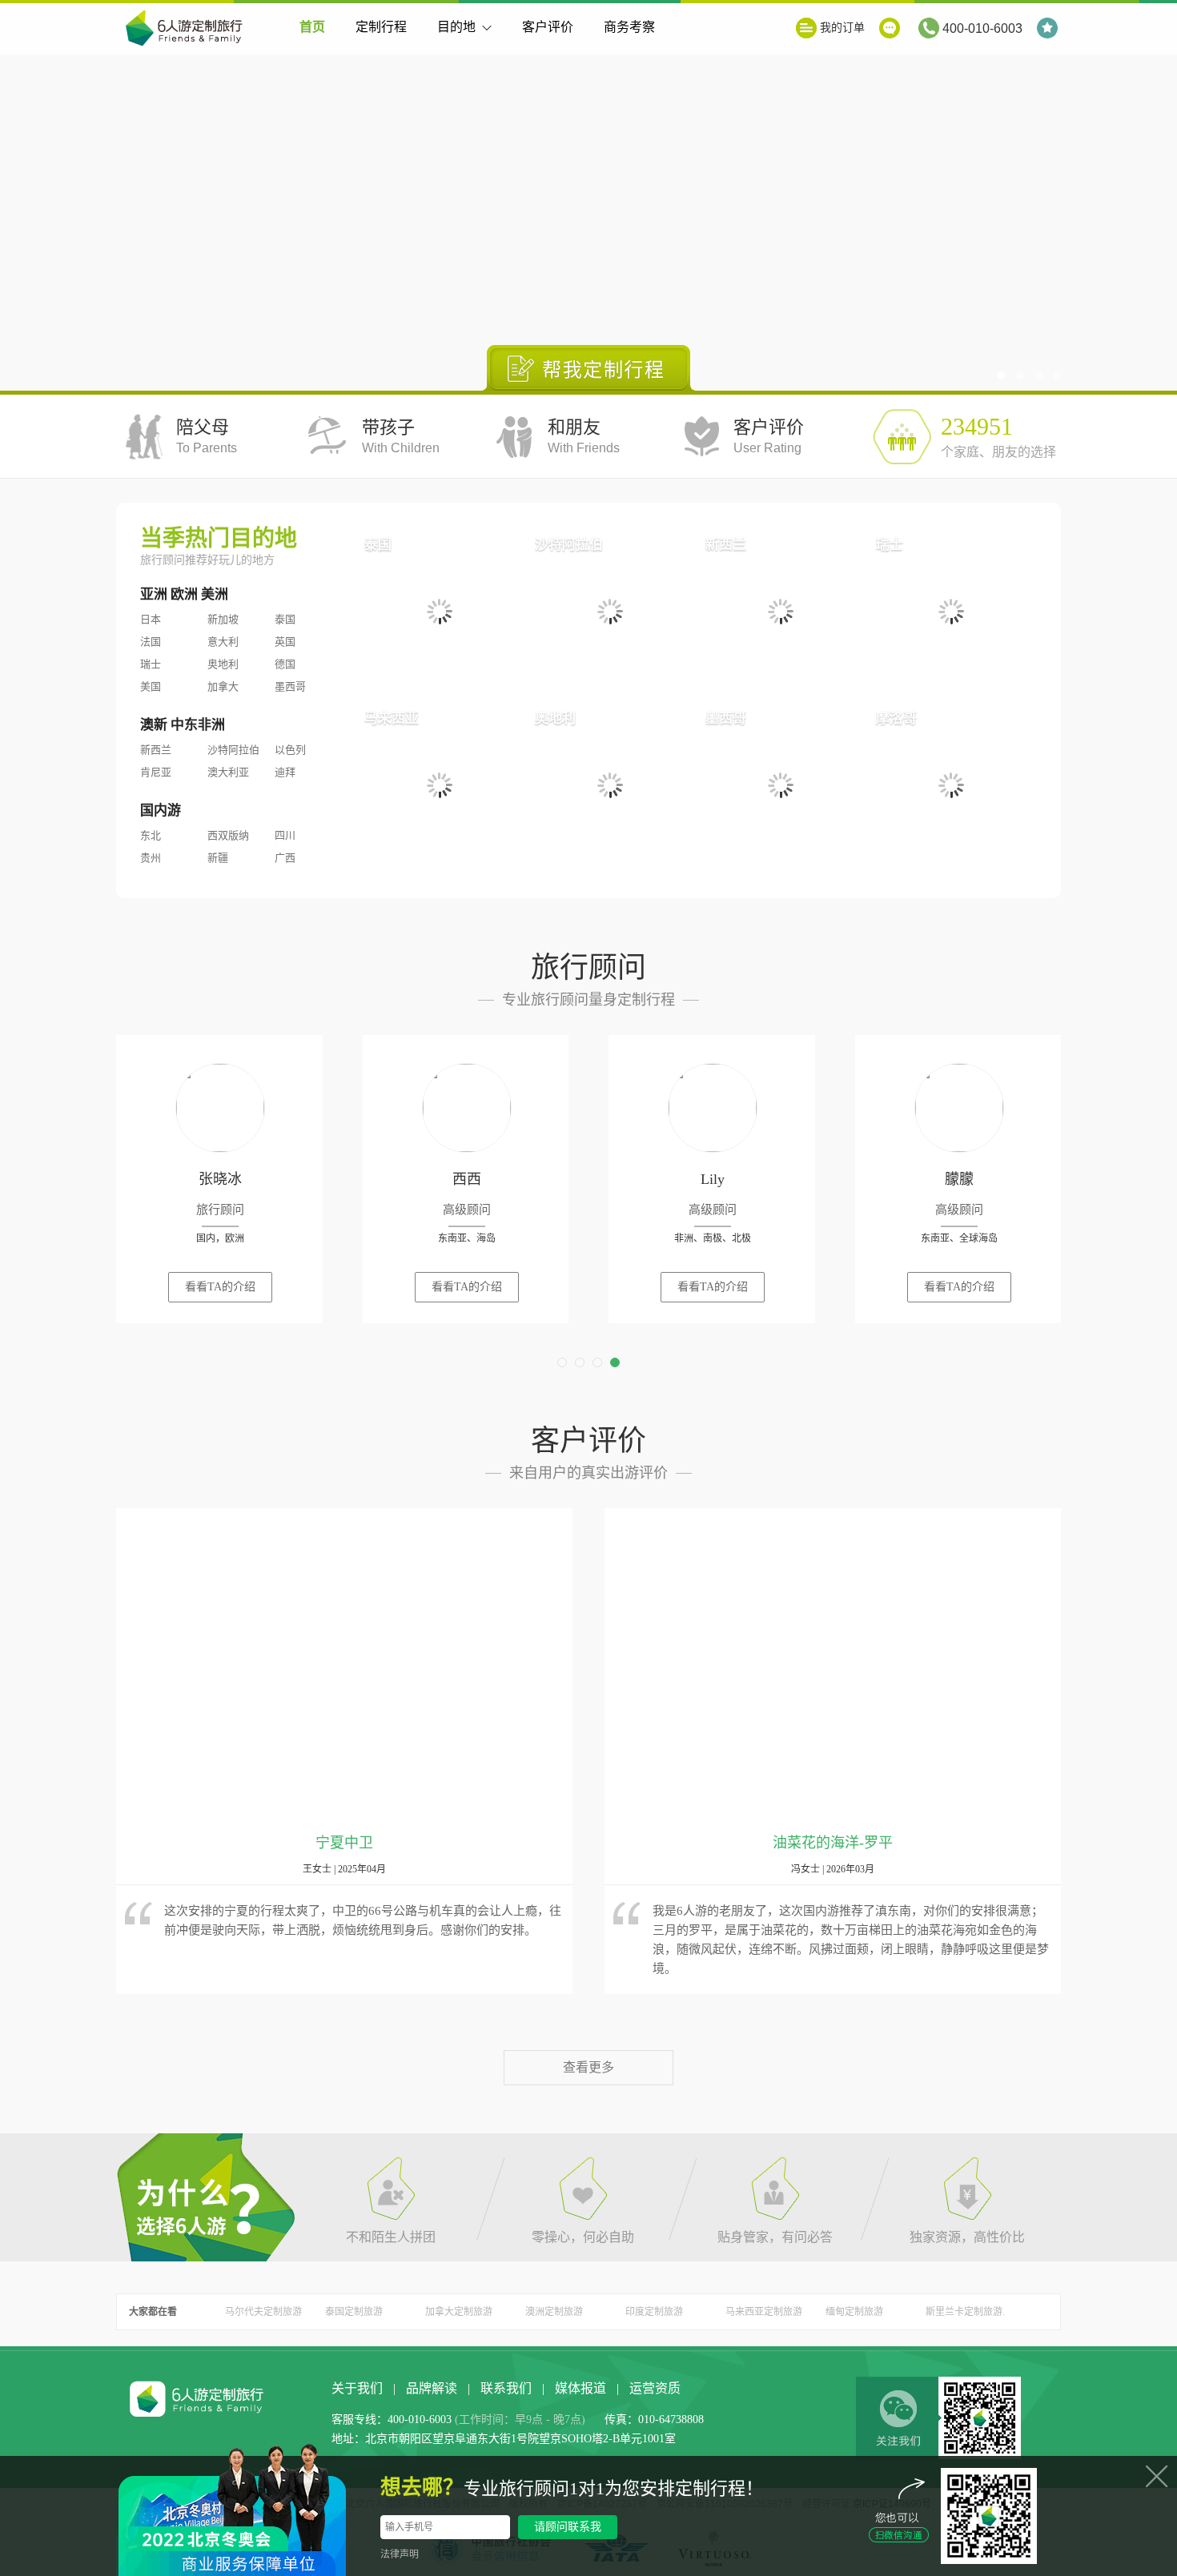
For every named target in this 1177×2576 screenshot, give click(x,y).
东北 (151, 835)
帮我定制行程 (589, 368)
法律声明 (400, 2554)
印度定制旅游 (654, 2312)
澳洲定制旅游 (554, 2312)
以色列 (290, 750)
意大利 (223, 642)
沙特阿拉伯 (233, 750)
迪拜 (285, 772)
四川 (285, 835)
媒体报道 (580, 2388)
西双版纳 (228, 835)
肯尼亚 (156, 772)
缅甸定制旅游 (854, 2312)
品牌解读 (432, 2388)
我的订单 (842, 28)
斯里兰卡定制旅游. (965, 2312)
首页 (312, 27)
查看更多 (588, 2067)
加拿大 (223, 686)
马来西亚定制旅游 (764, 2312)
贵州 (151, 858)
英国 (285, 642)
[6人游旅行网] (188, 30)
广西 (285, 858)
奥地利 (223, 664)
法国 (151, 642)
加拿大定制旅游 (459, 2312)
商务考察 (629, 27)
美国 (151, 686)
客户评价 (548, 27)
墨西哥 (290, 686)
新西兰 (156, 750)
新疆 (218, 858)
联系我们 (506, 2388)
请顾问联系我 (568, 2527)
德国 (285, 664)
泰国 (285, 619)
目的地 (456, 27)
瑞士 (151, 664)
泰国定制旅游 (354, 2312)
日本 (151, 619)
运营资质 (655, 2388)
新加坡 (223, 619)
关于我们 (357, 2388)
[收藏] (1049, 28)
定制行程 (381, 27)
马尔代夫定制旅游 (263, 2312)
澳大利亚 (228, 772)
